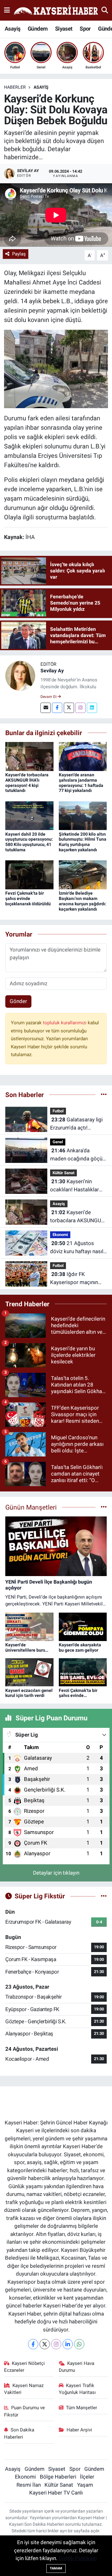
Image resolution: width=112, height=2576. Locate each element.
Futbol (58, 1111)
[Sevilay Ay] (20, 675)
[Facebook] (57, 708)
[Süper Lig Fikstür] (104, 1896)
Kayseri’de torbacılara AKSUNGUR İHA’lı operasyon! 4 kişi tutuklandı (27, 783)
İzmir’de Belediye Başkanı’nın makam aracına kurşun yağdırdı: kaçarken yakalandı (83, 901)
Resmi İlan (29, 2485)
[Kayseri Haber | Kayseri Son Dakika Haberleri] (56, 10)
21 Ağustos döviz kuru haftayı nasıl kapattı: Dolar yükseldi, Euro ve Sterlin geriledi (77, 1248)
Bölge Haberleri (58, 2477)
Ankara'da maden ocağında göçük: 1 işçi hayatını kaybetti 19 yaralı (78, 1155)
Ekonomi (60, 1235)
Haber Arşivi (79, 2430)
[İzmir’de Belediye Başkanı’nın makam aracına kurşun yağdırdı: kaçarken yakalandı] (83, 874)
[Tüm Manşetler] (104, 1507)
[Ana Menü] (7, 10)
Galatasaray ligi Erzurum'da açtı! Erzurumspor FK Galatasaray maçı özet (76, 1124)
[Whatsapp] (79, 2344)
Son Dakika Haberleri (19, 2433)
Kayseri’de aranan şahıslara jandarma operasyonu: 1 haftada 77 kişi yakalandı (81, 783)
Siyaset (64, 29)
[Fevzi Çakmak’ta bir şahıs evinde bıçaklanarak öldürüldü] (29, 874)
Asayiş (12, 29)
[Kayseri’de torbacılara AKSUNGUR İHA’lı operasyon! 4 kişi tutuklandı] (29, 756)
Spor (85, 29)
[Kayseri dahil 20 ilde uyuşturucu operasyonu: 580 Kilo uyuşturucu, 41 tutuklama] (29, 815)
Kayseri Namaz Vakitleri (24, 2389)
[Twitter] (69, 708)
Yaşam (85, 2485)
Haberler (15, 87)
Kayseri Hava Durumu (77, 2367)
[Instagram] (80, 708)
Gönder (18, 1001)
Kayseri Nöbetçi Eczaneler (25, 2367)
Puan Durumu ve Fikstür (25, 2411)
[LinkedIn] (68, 2344)
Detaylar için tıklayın (56, 1873)
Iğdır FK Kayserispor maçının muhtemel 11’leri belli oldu (75, 1279)
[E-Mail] (46, 708)
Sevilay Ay (52, 671)
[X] (45, 2344)
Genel (58, 1142)
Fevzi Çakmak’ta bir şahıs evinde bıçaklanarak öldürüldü (28, 898)
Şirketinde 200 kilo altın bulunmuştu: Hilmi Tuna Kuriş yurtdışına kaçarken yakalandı (83, 842)
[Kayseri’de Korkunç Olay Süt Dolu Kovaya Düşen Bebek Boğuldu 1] (56, 368)
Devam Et (49, 697)
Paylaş (19, 254)
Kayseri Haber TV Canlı (56, 2493)
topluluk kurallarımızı (65, 1023)
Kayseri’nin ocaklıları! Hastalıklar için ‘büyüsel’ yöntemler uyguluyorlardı (77, 1186)
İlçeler (87, 2477)
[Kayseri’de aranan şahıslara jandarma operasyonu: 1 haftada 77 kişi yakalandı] (83, 756)
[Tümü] (104, 1095)
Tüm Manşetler (82, 2408)
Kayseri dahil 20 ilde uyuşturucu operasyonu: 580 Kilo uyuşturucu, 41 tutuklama (29, 842)
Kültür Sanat (63, 1173)
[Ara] (105, 10)
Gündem (38, 29)
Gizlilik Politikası (78, 2558)
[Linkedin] (92, 708)
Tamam (56, 2568)
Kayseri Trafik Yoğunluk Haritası (77, 2389)
